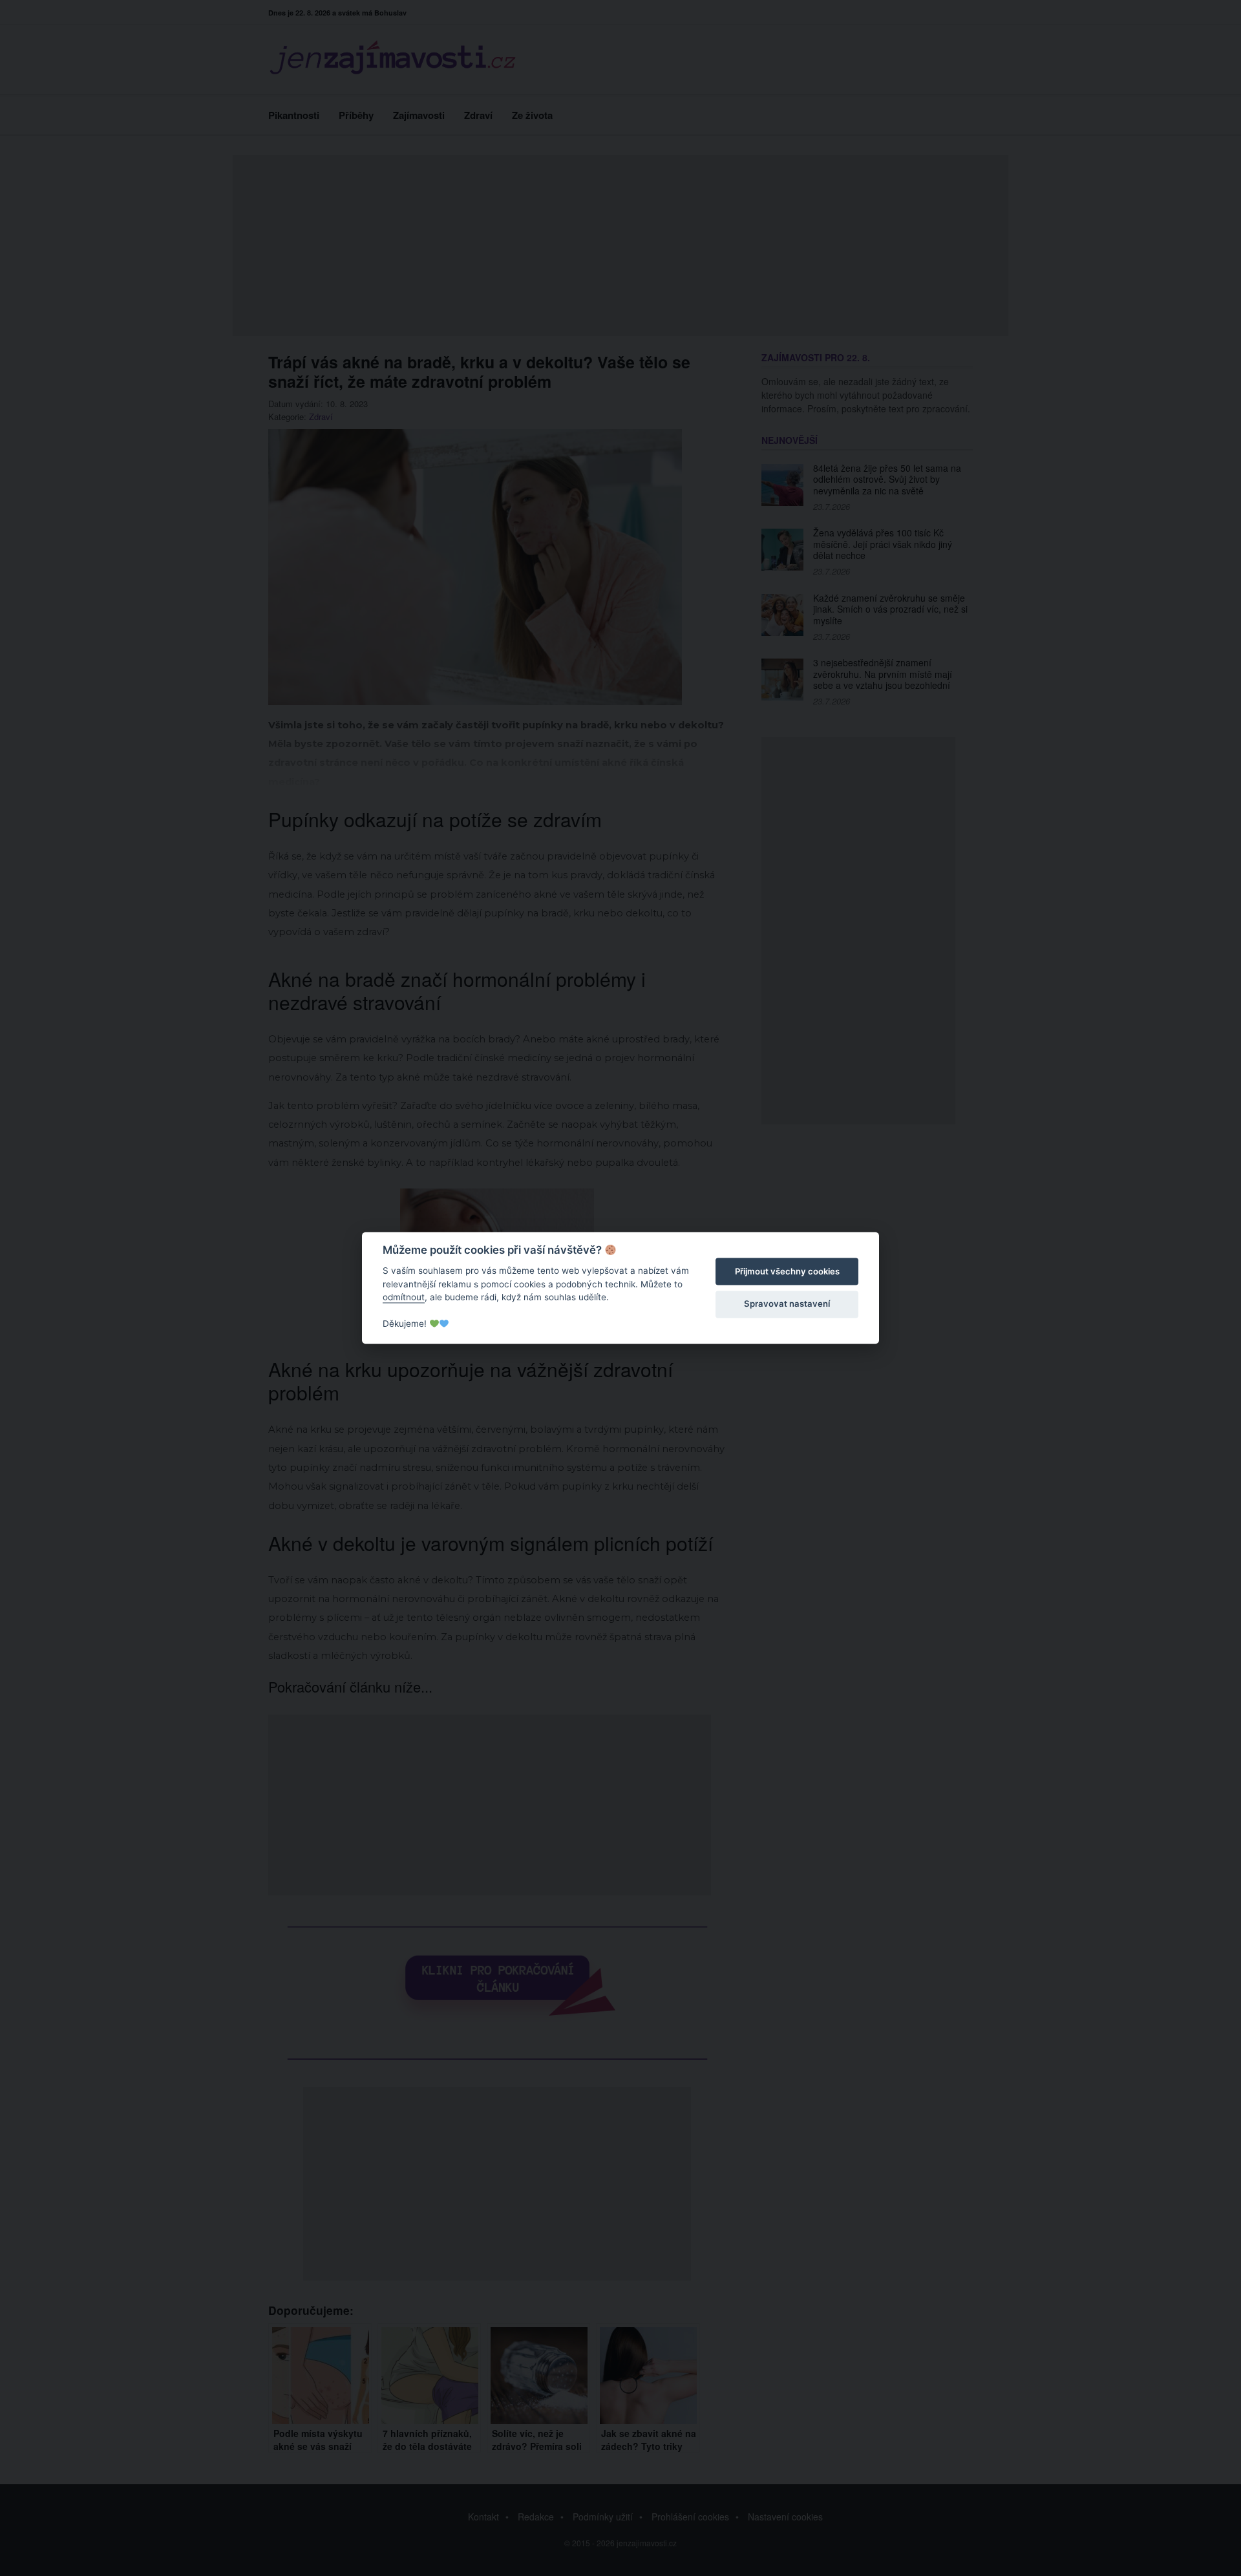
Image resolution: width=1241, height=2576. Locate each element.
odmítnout (404, 1297)
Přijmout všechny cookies (787, 1271)
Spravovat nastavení (787, 1304)
